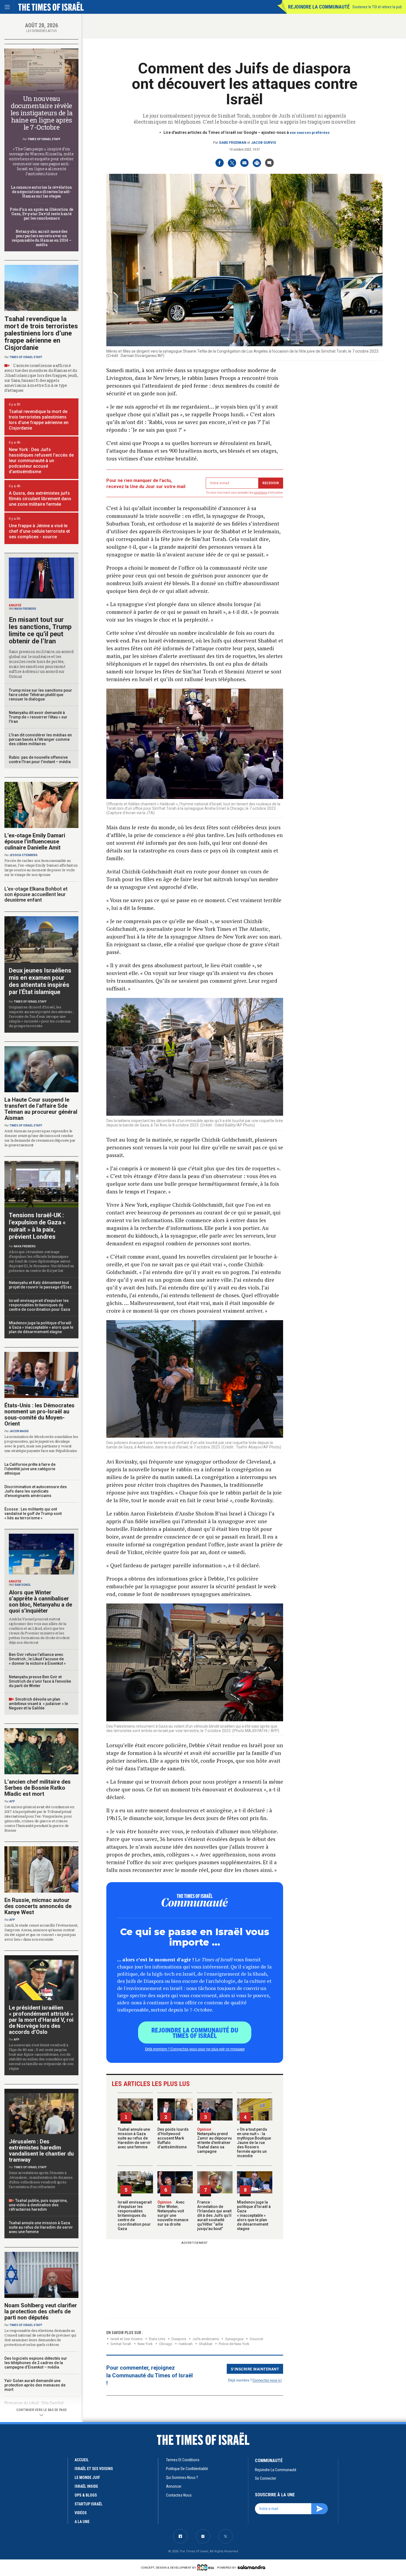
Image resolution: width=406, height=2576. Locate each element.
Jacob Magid (19, 1431)
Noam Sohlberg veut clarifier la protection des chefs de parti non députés (41, 2311)
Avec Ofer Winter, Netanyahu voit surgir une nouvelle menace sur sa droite (173, 2213)
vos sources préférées (310, 133)
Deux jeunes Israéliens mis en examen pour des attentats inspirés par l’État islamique (40, 981)
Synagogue (234, 2339)
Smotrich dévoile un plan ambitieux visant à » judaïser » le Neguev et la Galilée (38, 1704)
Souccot (256, 2339)
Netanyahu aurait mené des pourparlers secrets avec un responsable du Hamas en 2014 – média (42, 238)
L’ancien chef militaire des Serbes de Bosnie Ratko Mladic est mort (38, 1788)
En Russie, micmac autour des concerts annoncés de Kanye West (38, 1906)
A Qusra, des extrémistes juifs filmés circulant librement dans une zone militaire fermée (40, 499)
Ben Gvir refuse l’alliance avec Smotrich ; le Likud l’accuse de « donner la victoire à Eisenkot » (37, 1659)
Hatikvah (186, 2344)
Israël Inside (86, 2486)
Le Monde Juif (87, 2478)
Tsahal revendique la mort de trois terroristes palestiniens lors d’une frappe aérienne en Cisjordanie (41, 333)
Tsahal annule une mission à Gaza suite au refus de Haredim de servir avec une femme (134, 2138)
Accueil (82, 2460)
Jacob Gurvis (263, 143)
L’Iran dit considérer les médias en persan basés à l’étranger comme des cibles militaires (40, 739)
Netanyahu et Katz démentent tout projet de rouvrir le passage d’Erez (40, 1285)
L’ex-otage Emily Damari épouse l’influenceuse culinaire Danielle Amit (35, 841)
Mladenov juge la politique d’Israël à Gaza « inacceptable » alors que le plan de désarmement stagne (254, 2215)
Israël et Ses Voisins (126, 2339)
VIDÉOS (81, 2513)
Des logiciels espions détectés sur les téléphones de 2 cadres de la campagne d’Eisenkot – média (36, 2363)
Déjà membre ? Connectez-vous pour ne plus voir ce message (195, 2049)
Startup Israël (89, 2504)
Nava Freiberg (25, 609)
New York (145, 2344)
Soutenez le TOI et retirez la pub (377, 7)
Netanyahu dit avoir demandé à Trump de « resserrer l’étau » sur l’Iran (38, 717)
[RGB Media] (207, 2567)
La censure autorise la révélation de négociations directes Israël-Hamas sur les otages (41, 192)
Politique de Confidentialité (187, 2469)
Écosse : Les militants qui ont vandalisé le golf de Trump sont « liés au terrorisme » (33, 1514)
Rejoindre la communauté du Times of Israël (195, 2032)
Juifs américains (206, 2339)
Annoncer (174, 2486)
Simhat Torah (121, 2344)
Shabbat (206, 2344)
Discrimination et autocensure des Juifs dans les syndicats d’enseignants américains (36, 1491)
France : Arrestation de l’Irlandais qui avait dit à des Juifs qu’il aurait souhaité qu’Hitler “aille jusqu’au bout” (214, 2215)
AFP (12, 1801)
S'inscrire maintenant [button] (255, 2369)
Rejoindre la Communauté (319, 7)
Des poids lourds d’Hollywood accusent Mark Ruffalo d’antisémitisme (173, 2138)
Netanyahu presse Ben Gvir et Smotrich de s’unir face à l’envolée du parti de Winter (40, 1681)
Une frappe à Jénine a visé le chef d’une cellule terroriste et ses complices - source (39, 531)
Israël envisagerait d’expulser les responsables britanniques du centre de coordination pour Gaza (135, 2215)
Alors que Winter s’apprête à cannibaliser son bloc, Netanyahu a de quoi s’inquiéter (40, 1602)
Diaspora (179, 2339)
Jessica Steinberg (23, 855)
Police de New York (234, 2344)
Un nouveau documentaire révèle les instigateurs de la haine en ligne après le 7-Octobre (41, 113)
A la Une (82, 2522)
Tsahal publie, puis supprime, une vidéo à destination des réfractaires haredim (38, 2205)
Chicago (166, 2344)
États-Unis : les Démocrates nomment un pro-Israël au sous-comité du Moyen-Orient (39, 1414)
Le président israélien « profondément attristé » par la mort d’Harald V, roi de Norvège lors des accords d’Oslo (41, 2020)
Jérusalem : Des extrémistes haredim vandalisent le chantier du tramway (41, 2151)
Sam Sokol (23, 1585)
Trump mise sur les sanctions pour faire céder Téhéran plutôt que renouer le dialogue (40, 695)
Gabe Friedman (233, 143)
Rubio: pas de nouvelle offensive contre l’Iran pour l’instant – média (40, 760)
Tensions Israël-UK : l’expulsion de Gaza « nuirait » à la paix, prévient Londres (37, 1226)
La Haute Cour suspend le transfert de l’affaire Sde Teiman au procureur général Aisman (41, 1109)
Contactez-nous (179, 2495)
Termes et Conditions (183, 2460)
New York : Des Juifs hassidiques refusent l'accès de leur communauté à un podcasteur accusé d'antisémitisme (41, 461)
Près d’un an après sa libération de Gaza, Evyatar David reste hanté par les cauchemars (41, 214)
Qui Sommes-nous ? (182, 2478)
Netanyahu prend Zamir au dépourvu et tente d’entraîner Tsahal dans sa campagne (214, 2140)
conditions (260, 493)
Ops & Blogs (86, 2495)
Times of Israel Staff (44, 139)
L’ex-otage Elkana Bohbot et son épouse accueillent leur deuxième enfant (36, 894)
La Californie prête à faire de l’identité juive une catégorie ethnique (30, 1469)
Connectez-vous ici (267, 2380)
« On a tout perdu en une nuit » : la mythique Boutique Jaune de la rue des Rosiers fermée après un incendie (254, 2143)
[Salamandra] (251, 2567)
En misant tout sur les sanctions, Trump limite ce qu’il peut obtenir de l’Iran (40, 630)
